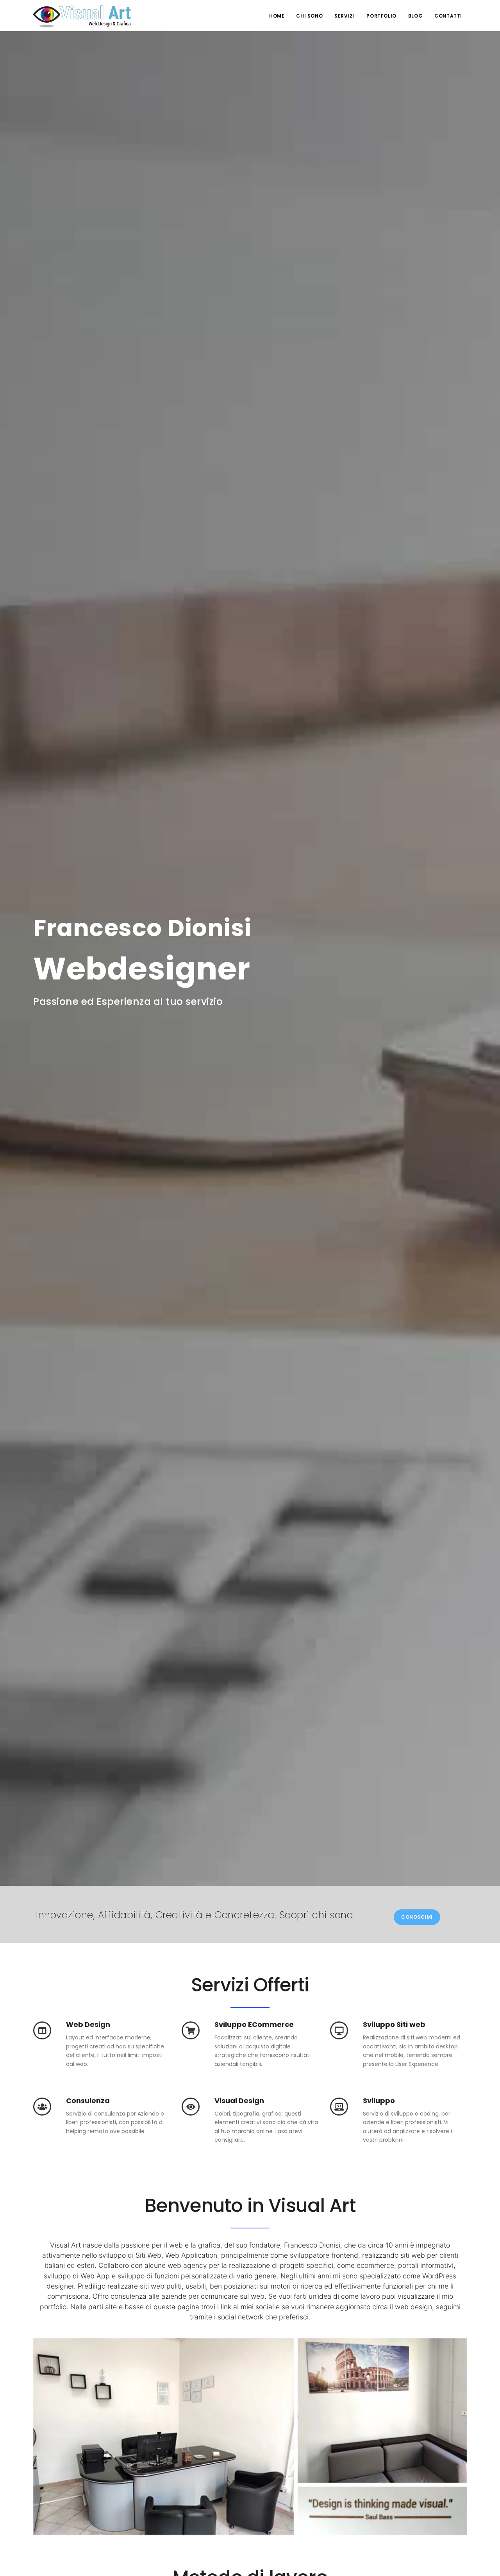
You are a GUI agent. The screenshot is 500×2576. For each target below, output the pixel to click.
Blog (415, 16)
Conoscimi (417, 1917)
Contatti (448, 16)
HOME (277, 16)
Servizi (345, 16)
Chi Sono (309, 16)
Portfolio (381, 16)
